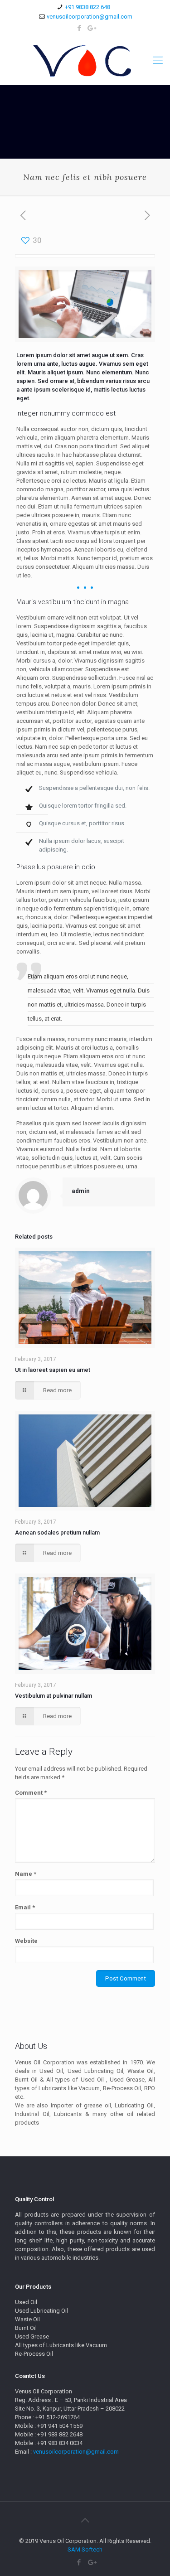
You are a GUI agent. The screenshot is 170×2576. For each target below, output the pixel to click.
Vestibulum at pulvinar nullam (53, 1696)
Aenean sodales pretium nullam (57, 1533)
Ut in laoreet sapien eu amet (53, 1370)
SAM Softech (85, 2549)
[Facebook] (79, 28)
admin (81, 1191)
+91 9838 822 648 (87, 7)
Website (26, 1941)
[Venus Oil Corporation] (85, 60)
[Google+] (91, 28)
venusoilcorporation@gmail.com (90, 17)
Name (26, 1874)
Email (25, 1907)
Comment (31, 1793)
